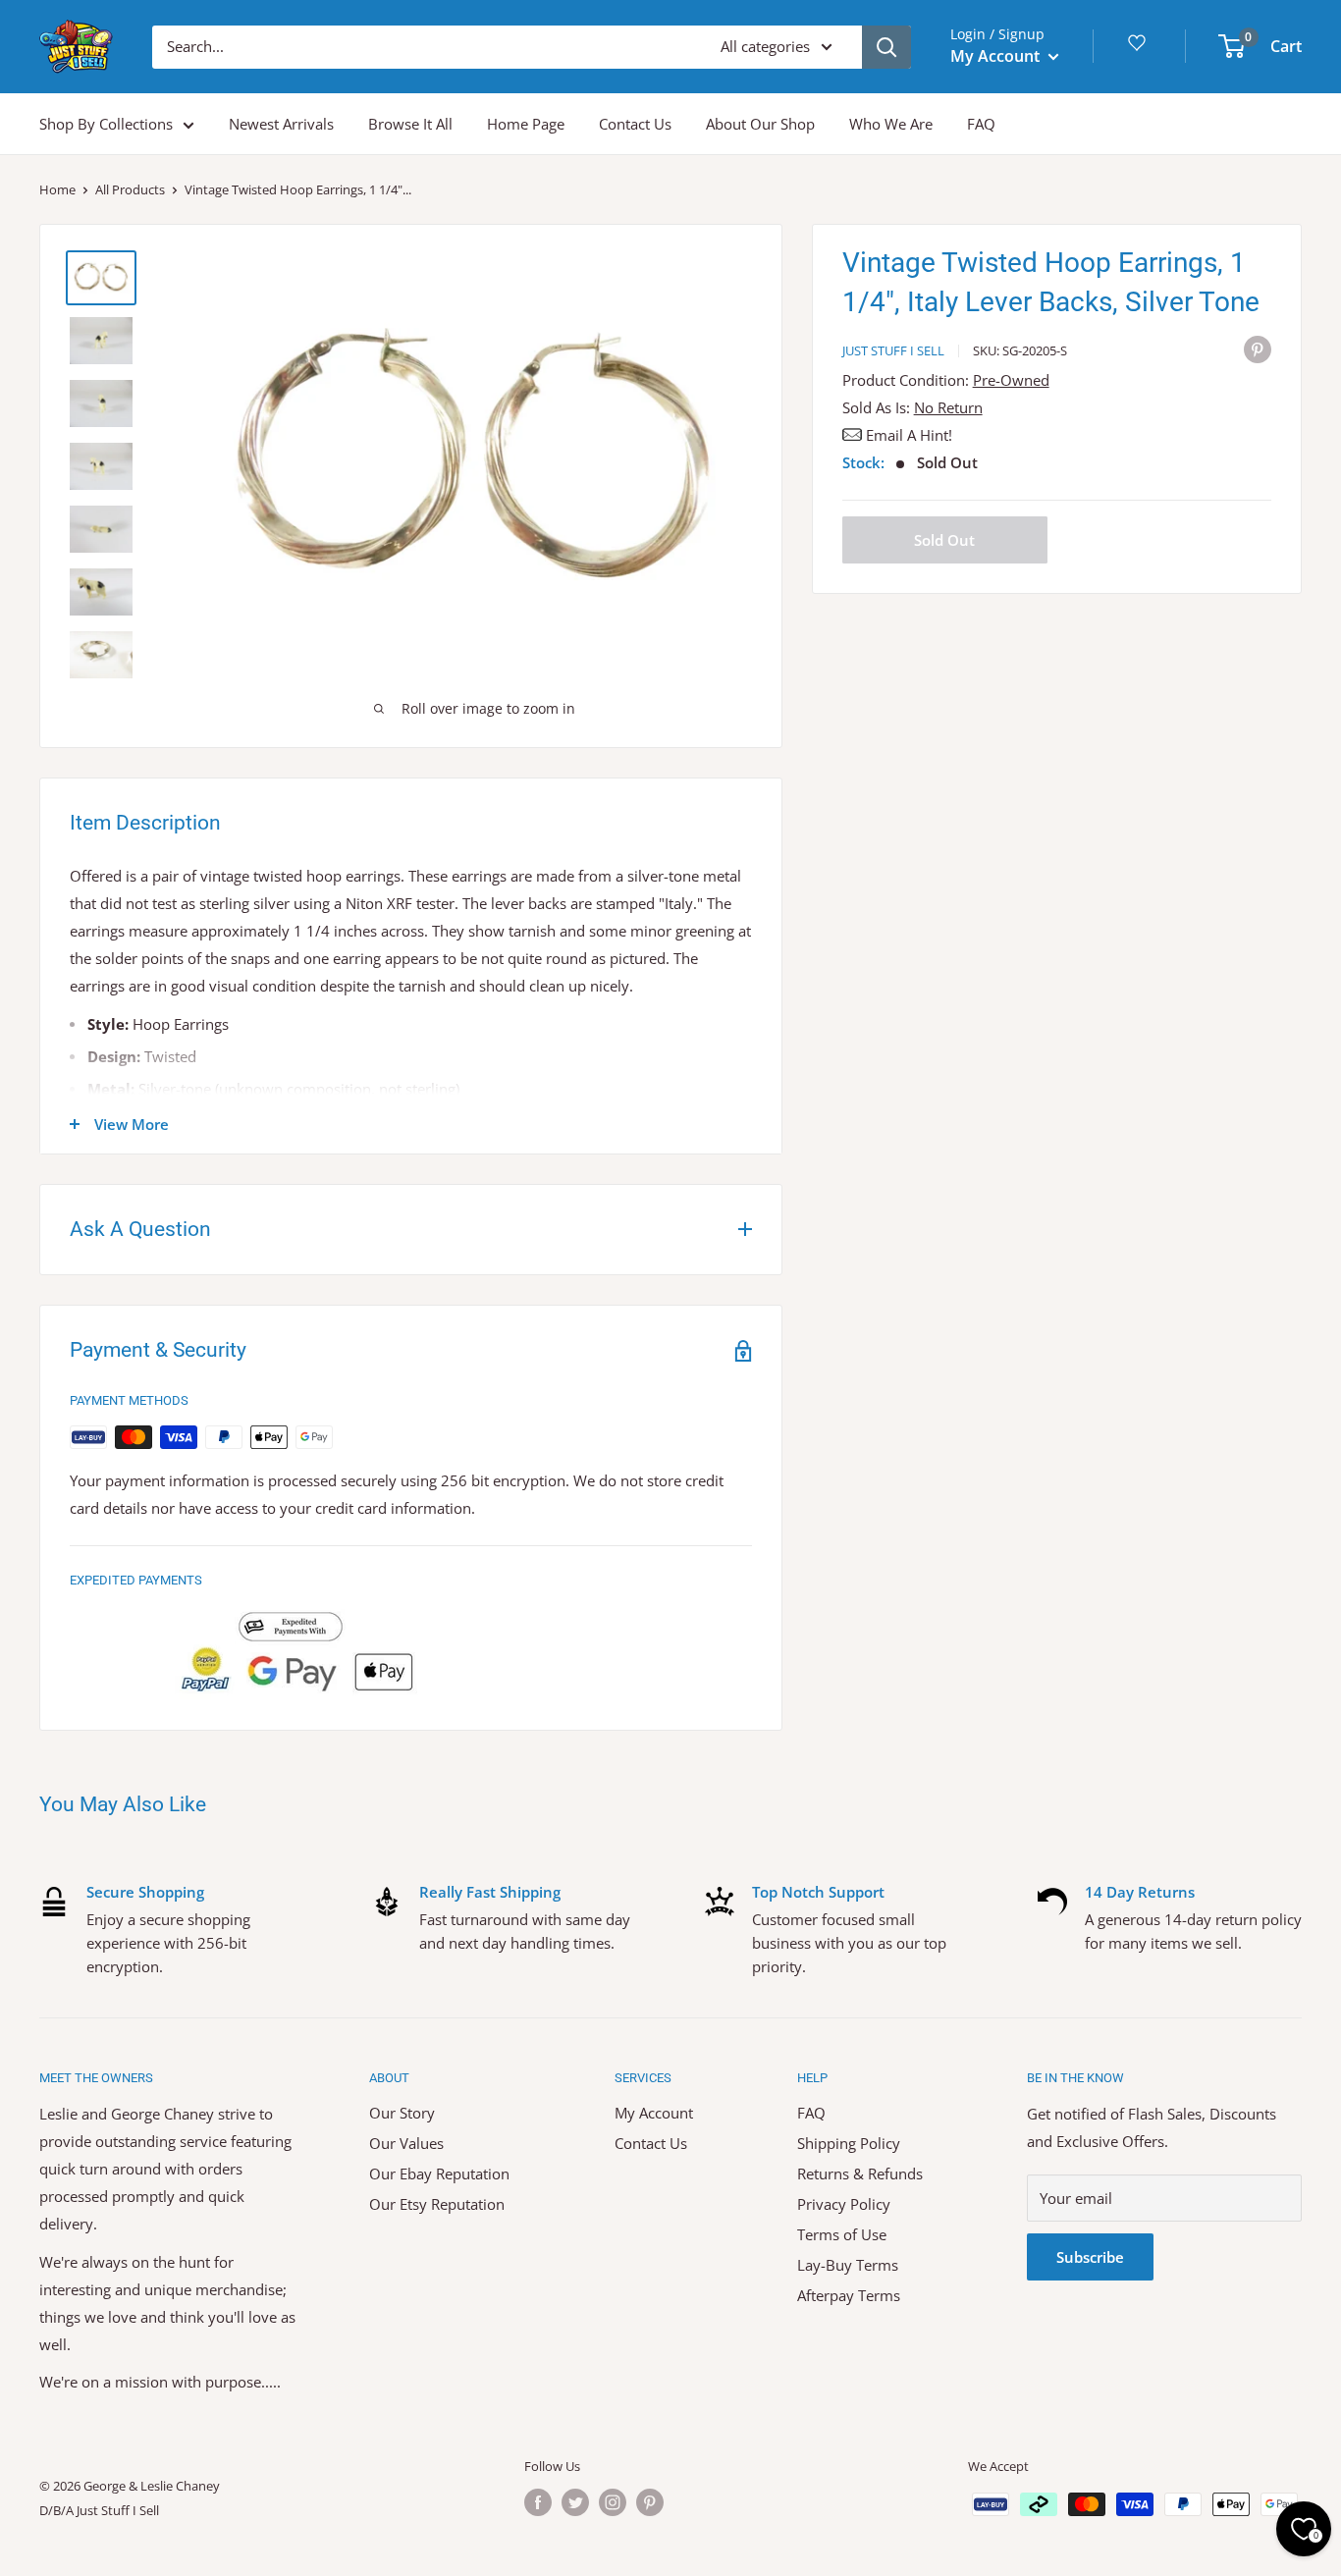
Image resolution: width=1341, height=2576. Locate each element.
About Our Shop (760, 124)
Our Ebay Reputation (439, 2173)
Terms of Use (842, 2234)
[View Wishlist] (1140, 50)
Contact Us (635, 124)
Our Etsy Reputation (437, 2204)
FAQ (981, 124)
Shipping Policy (849, 2143)
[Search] (886, 47)
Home (57, 189)
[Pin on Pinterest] (1258, 349)
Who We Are (891, 124)
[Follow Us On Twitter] (575, 2502)
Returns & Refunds (860, 2173)
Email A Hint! (909, 435)
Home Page (526, 124)
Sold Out (944, 540)
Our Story (402, 2113)
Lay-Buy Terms (848, 2265)
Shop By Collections (106, 124)
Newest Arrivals (281, 124)
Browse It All (410, 124)
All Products (130, 189)
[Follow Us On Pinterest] (650, 2502)
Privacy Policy (844, 2204)
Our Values (406, 2143)
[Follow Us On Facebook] (538, 2502)
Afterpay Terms (849, 2295)
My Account (997, 56)
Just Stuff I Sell (893, 350)
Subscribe (1090, 2257)
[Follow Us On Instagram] (613, 2502)
